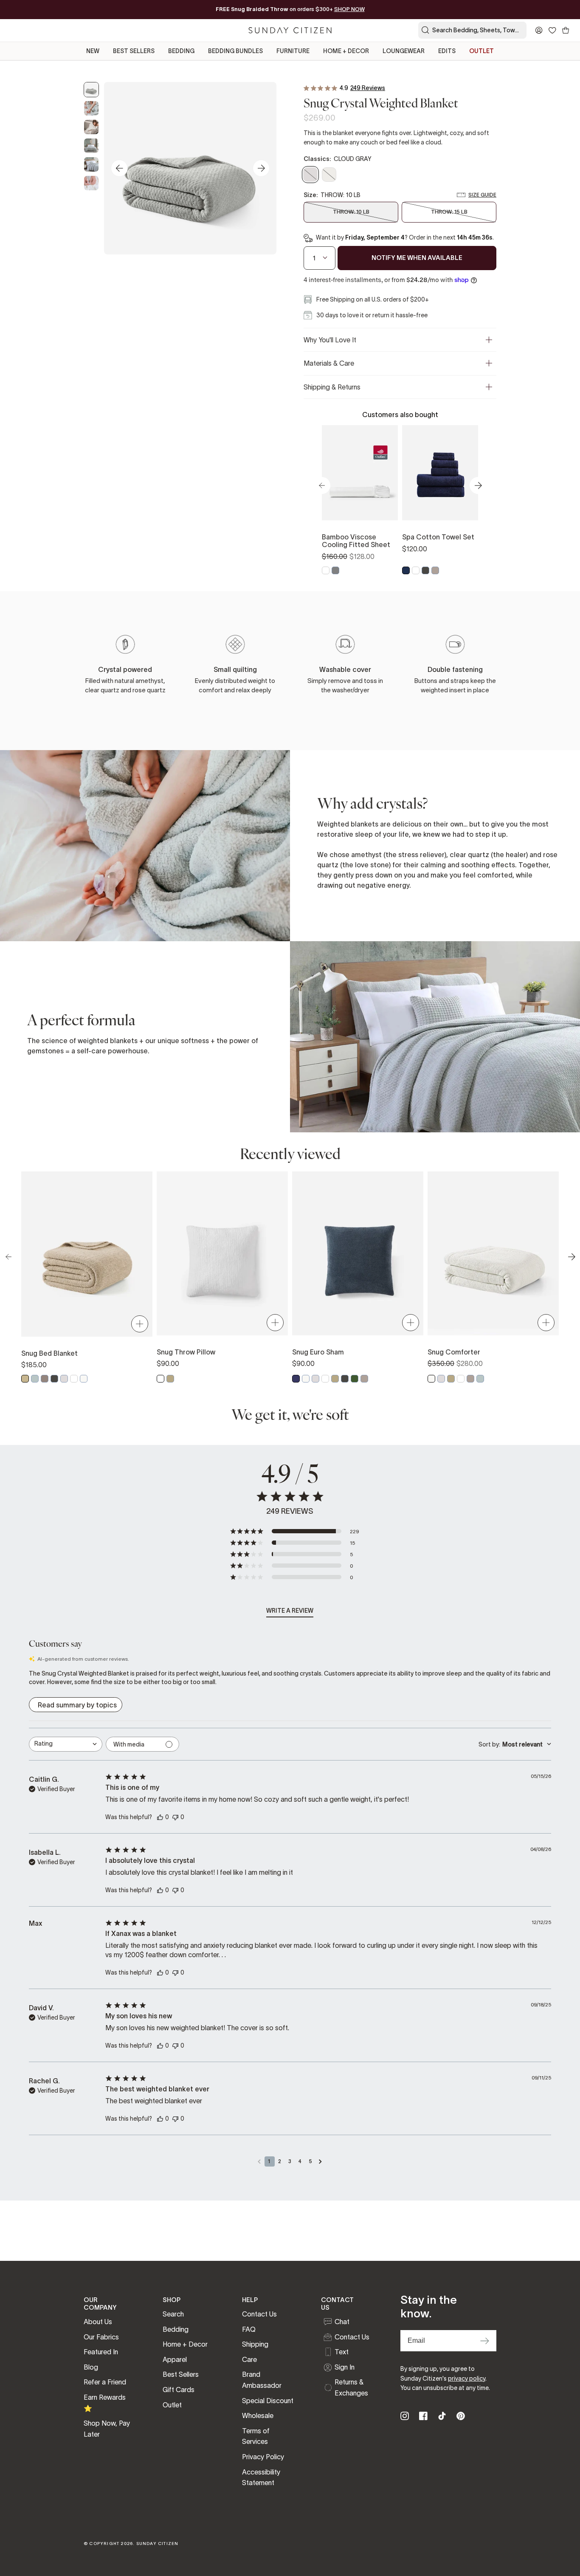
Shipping (255, 2344)
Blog (91, 2367)
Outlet (172, 2405)
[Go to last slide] (119, 168)
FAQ (249, 2329)
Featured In (101, 2352)
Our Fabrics (101, 2337)
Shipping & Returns (332, 387)
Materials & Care (329, 363)
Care (249, 2359)
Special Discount (268, 2401)
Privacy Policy (263, 2457)
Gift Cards (179, 2390)
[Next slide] (261, 168)
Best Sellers (181, 2374)
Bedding (176, 2329)
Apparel (175, 2359)
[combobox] (66, 1744)
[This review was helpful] (160, 1817)
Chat (342, 2322)
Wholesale (258, 2415)
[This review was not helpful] (175, 1816)
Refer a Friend (105, 2382)
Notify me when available (417, 258)
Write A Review (290, 1611)
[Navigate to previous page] (259, 2161)
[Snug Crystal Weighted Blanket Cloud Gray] (91, 90)
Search (173, 2314)
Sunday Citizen (158, 2544)
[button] (294, 1531)
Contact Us (259, 2314)
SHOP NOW (349, 9)
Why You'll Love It (330, 340)
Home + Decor (185, 2344)
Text (342, 2352)
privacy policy (467, 2378)
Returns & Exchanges (351, 2387)
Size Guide (482, 195)
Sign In (345, 2367)
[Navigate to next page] (321, 2161)
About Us (98, 2322)
